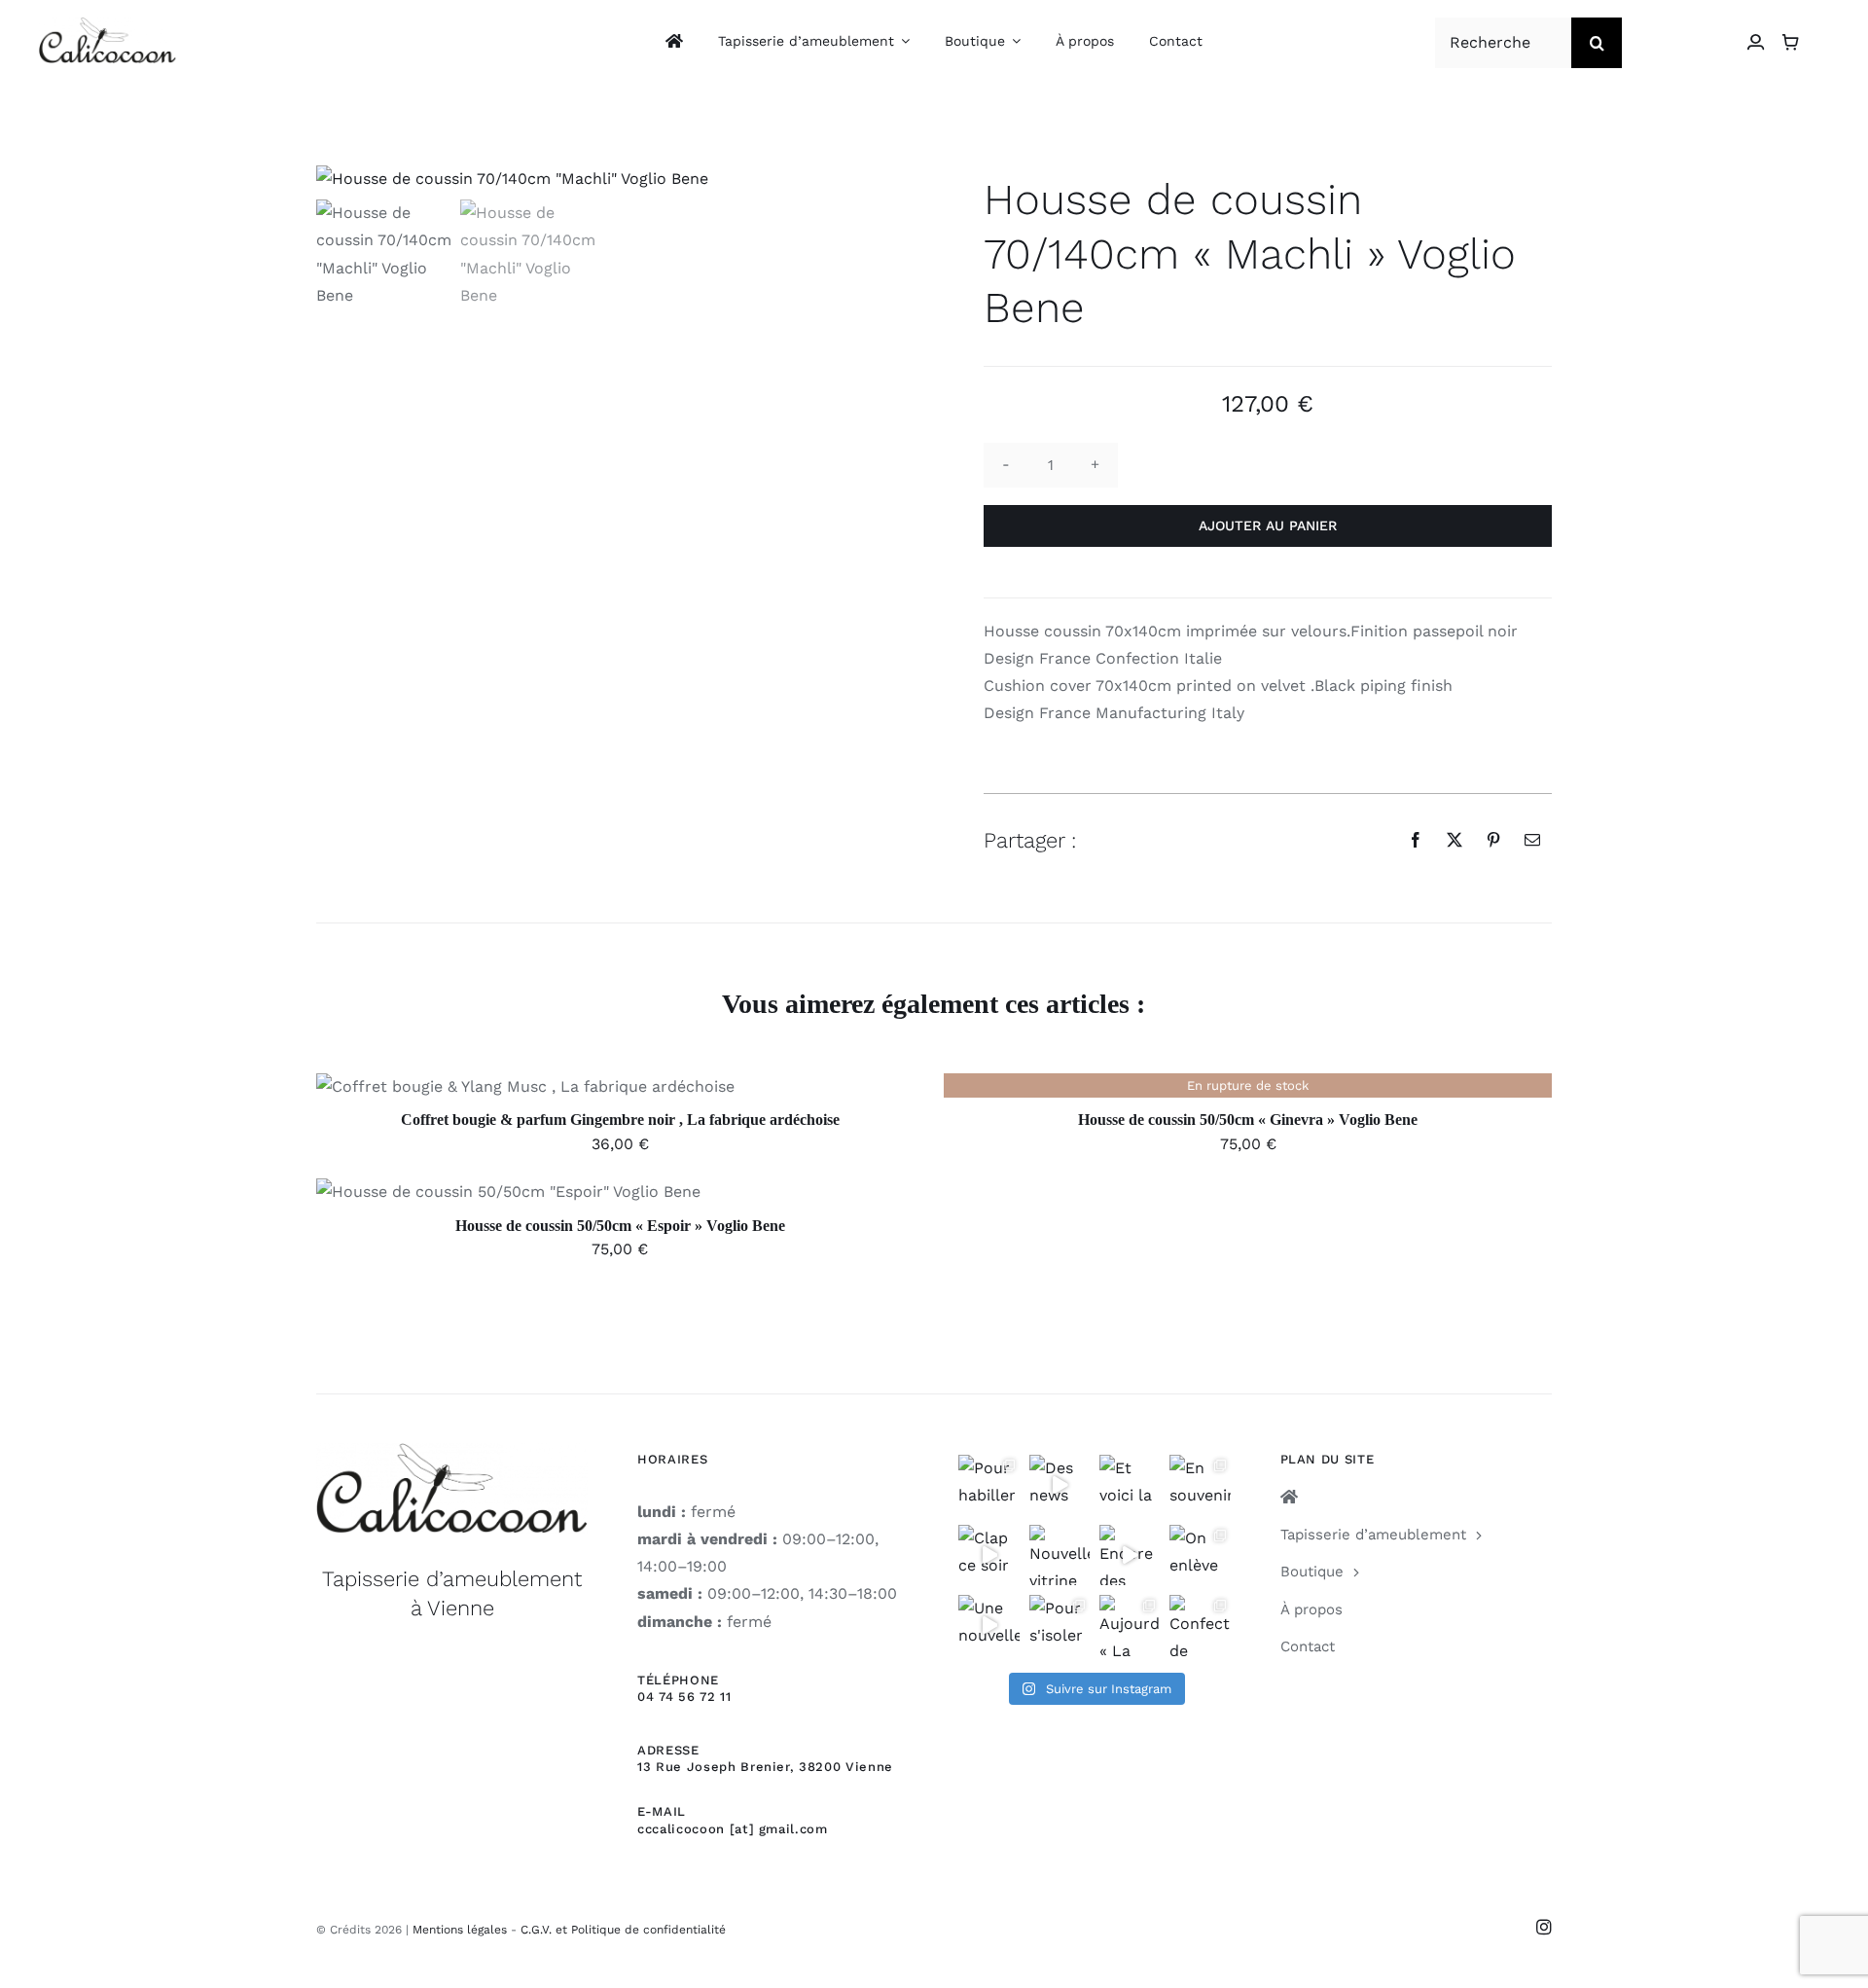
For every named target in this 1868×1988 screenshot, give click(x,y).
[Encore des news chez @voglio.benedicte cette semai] (1130, 1555)
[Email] (1532, 840)
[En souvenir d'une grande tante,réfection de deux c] (1200, 1485)
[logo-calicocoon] (108, 25)
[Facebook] (1416, 840)
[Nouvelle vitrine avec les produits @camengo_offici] (1060, 1555)
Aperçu (615, 1090)
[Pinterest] (1493, 840)
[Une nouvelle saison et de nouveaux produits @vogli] (988, 1625)
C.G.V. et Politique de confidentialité (623, 1930)
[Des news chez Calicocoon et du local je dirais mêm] (1060, 1485)
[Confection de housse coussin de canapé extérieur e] (1200, 1625)
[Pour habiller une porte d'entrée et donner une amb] (988, 1485)
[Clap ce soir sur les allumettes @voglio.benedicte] (988, 1555)
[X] (1455, 840)
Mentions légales (460, 1930)
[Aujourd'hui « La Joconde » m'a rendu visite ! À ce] (1130, 1625)
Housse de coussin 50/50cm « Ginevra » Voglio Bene (1248, 1120)
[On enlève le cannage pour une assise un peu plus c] (1200, 1555)
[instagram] (1544, 1927)
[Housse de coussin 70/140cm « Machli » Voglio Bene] (600, 179)
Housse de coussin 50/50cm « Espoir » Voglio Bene (620, 1226)
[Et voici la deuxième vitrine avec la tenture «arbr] (1130, 1485)
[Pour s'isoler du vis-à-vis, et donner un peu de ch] (1060, 1625)
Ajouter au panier (1268, 525)
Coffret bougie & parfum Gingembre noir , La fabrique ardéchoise (620, 1120)
